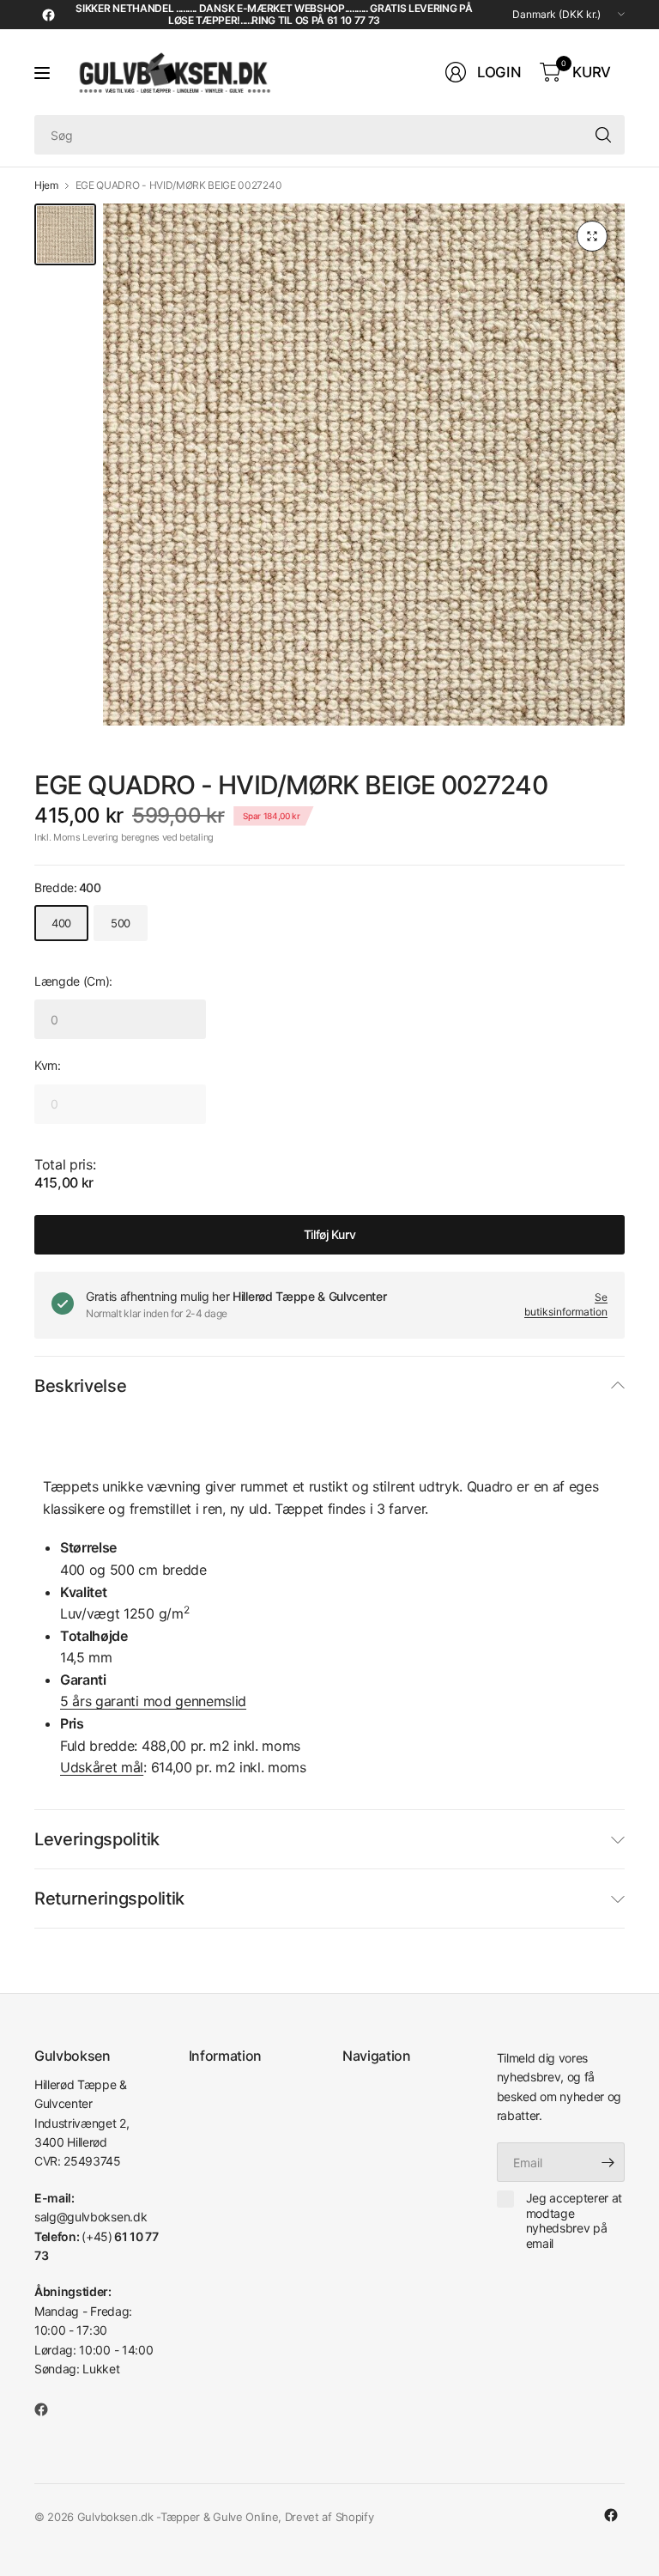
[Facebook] (48, 15)
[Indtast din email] (608, 2162)
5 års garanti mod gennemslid (153, 1701)
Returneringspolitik (109, 1899)
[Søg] (603, 135)
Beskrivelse (80, 1386)
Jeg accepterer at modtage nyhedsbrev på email (574, 2221)
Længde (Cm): (73, 981)
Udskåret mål (102, 1767)
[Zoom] (592, 236)
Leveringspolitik (97, 1839)
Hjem (46, 185)
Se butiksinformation (566, 1304)
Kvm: (48, 1065)
